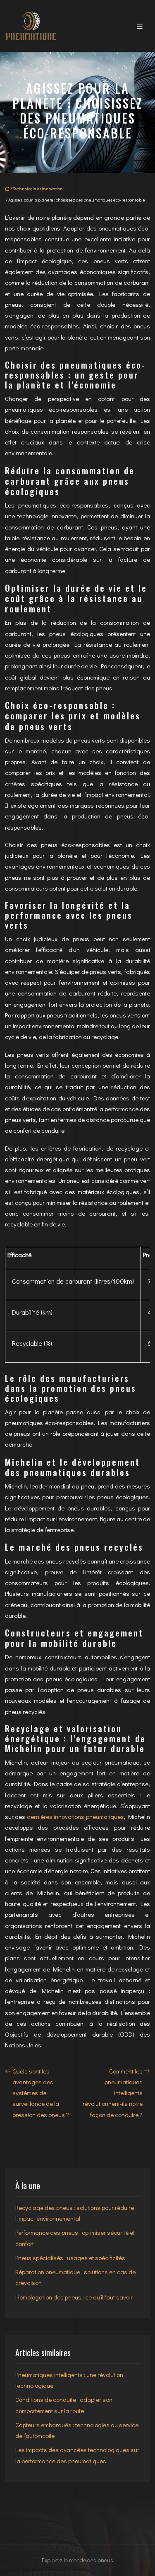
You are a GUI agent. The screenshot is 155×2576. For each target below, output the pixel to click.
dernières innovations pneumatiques (75, 1816)
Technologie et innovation (38, 188)
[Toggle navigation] (140, 26)
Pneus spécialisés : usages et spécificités (70, 2258)
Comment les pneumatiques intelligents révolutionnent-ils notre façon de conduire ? (113, 2093)
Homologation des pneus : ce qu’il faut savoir (74, 2297)
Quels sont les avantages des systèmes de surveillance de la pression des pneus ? (41, 2093)
